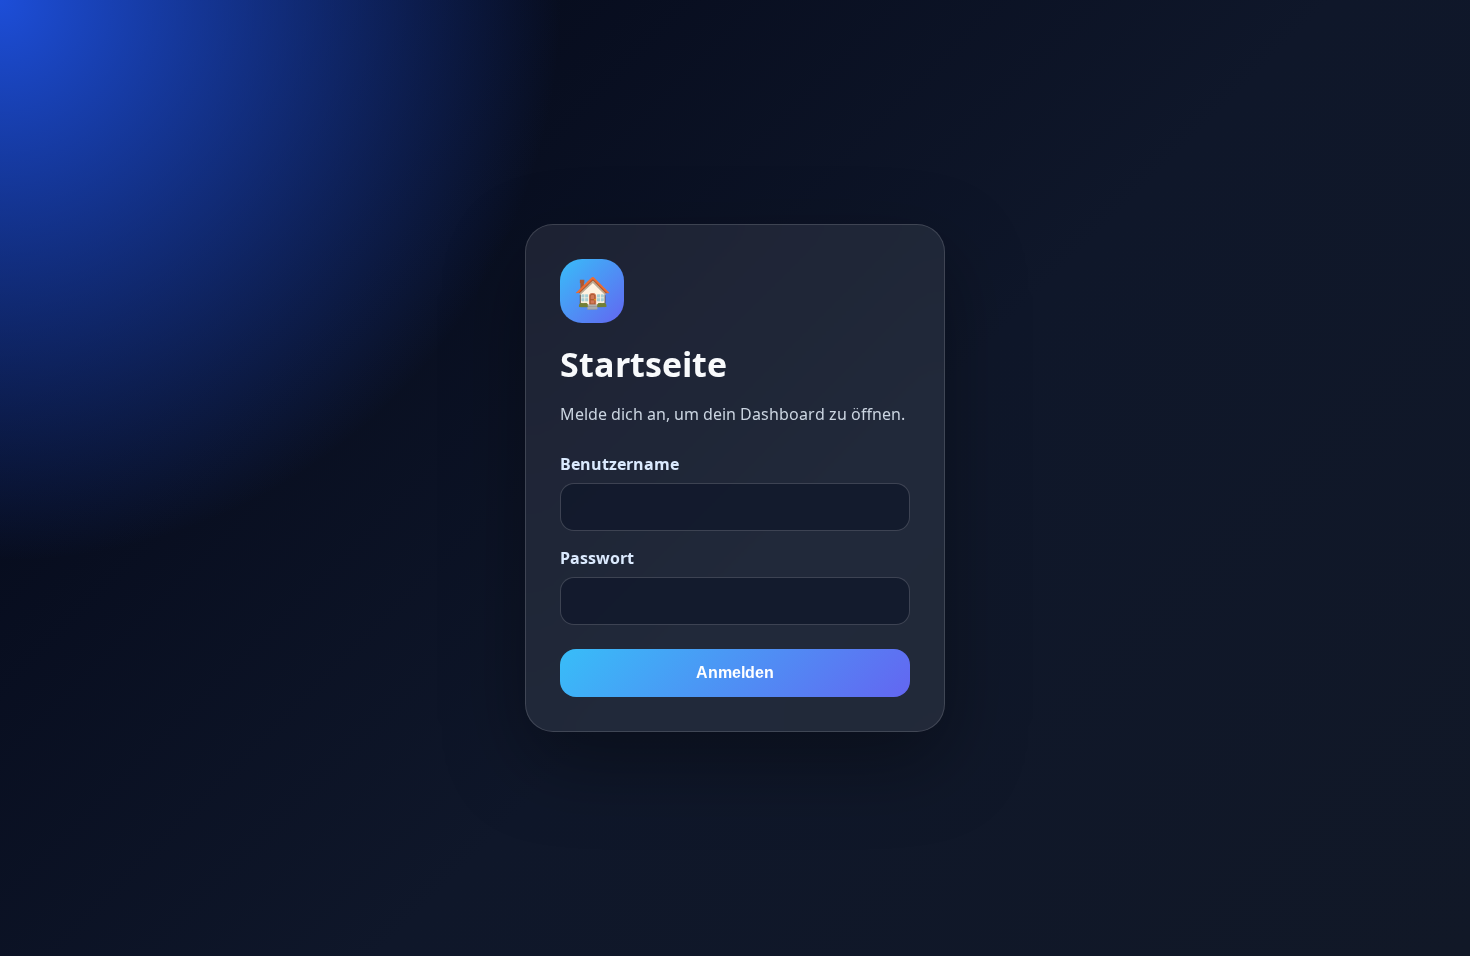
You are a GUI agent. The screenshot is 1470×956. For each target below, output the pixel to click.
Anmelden (735, 672)
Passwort (597, 558)
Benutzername (619, 464)
